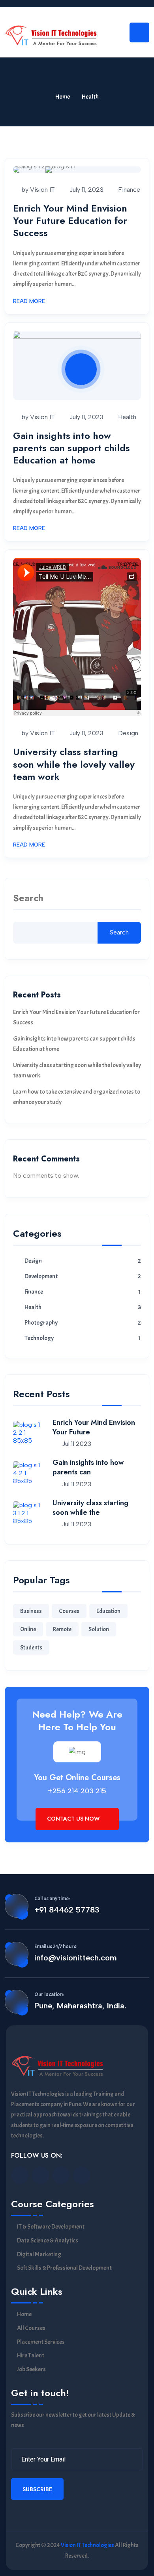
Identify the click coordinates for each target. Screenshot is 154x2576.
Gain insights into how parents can (88, 1467)
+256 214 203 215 (77, 1791)
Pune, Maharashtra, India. (80, 2006)
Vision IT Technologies (87, 2545)
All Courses (31, 2328)
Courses (69, 1611)
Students (31, 1648)
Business (31, 1611)
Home (63, 97)
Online (28, 1629)
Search (28, 899)
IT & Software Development (51, 2227)
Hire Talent (31, 2356)
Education (108, 1611)
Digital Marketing (39, 2255)
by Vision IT (38, 190)
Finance (129, 190)
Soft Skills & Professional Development (64, 2268)
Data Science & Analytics (48, 2241)
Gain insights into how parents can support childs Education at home (71, 448)
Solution (99, 1629)
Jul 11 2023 (76, 1444)
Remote (62, 1629)
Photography (41, 1323)
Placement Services (41, 2342)
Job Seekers (31, 2369)
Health (127, 417)
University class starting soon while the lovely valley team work (74, 764)
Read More (29, 301)
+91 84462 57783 (67, 1910)
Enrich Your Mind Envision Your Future (94, 1427)
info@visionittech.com (76, 1958)
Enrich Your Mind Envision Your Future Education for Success (70, 220)
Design (128, 733)
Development (41, 1277)
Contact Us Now (74, 1819)
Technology (39, 1338)
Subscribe (37, 2489)
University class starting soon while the (90, 1508)
